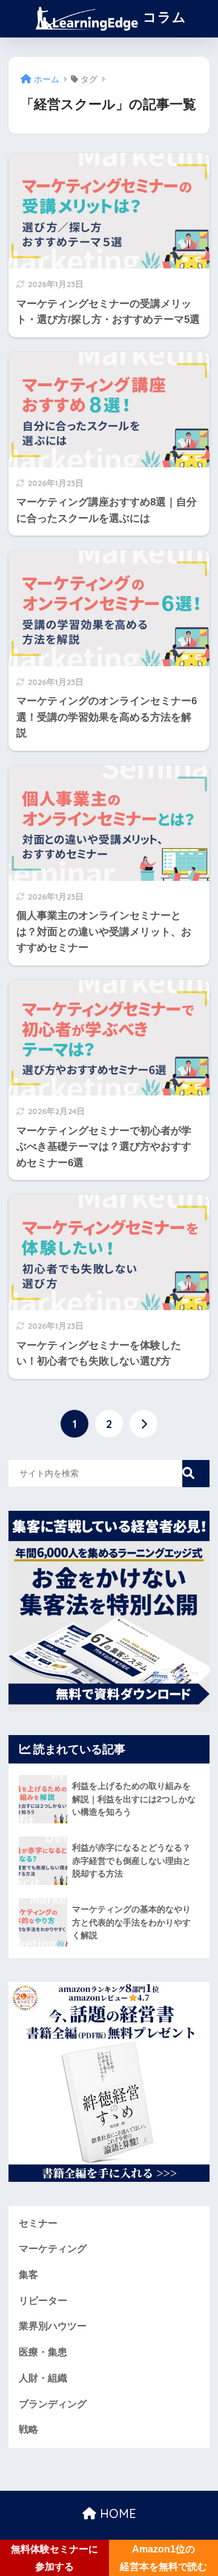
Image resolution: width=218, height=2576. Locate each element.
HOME (116, 2513)
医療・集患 (43, 2352)
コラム (163, 17)
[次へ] (144, 1424)
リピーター (43, 2301)
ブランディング (53, 2404)
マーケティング (53, 2249)
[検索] (196, 1474)
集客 (28, 2275)
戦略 (28, 2429)
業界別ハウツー (53, 2326)
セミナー (38, 2223)
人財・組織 (43, 2378)
